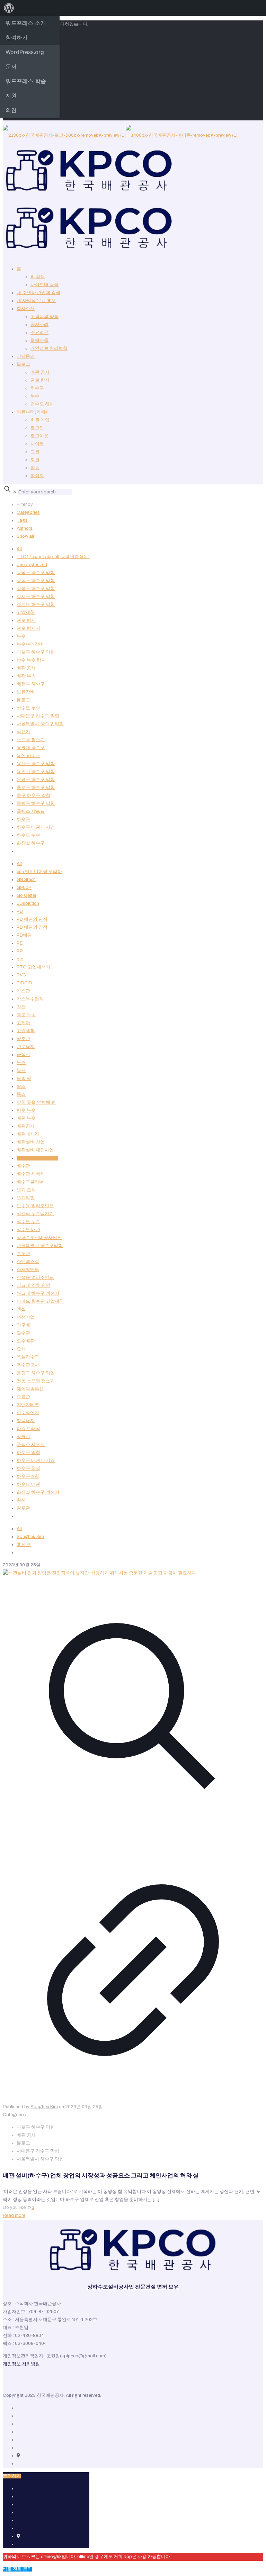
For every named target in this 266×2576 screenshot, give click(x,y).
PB (20, 911)
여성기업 (26, 1317)
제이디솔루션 (30, 1389)
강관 (21, 1007)
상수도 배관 (28, 1230)
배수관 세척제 (31, 1174)
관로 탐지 (40, 380)
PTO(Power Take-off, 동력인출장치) (53, 557)
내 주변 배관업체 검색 (38, 293)
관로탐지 (26, 1047)
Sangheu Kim (30, 1537)
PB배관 (24, 935)
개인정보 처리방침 (49, 348)
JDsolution (28, 903)
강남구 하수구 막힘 (36, 573)
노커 (21, 1063)
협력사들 (39, 340)
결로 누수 (26, 1015)
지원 (11, 95)
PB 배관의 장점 (32, 927)
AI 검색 (38, 277)
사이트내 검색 (45, 285)
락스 (21, 1086)
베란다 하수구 (31, 684)
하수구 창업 (28, 1468)
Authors (25, 528)
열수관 (23, 1333)
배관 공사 (40, 372)
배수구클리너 (30, 1182)
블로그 (23, 364)
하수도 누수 (28, 835)
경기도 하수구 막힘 (36, 604)
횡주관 (23, 1508)
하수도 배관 (28, 1484)
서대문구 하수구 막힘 (38, 716)
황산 (21, 1500)
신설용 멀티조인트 (35, 1277)
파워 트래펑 (28, 1429)
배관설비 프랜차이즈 (37, 1158)
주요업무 (39, 333)
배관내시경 (28, 1134)
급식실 (23, 1055)
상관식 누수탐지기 (35, 1214)
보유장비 (26, 692)
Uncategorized (32, 565)
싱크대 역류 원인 (33, 1285)
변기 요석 (26, 1190)
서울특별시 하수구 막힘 (40, 724)
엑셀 (21, 1309)
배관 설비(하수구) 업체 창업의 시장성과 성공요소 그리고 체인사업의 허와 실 (101, 2176)
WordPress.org (25, 52)
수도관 (23, 1254)
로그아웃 (39, 436)
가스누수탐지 (30, 999)
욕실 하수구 (28, 756)
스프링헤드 (28, 1269)
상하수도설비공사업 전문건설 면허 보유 (133, 2287)
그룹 (35, 452)
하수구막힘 (28, 1476)
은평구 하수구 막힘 (36, 780)
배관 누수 (26, 1118)
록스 (21, 1094)
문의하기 (12, 2476)
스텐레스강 (28, 1262)
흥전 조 (24, 1545)
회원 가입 (40, 420)
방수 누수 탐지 (31, 660)
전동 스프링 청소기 (36, 1381)
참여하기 (17, 37)
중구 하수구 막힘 (33, 795)
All (19, 549)
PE (20, 943)
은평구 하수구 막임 (36, 1373)
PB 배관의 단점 (32, 919)
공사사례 (39, 325)
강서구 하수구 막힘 (36, 597)
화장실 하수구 (31, 843)
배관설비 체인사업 (35, 1150)
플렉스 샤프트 (31, 811)
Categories (28, 512)
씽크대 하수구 (31, 748)
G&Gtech (26, 880)
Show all (25, 536)
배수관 (23, 1166)
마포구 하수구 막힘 (36, 652)
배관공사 (26, 1126)
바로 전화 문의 (17, 2569)
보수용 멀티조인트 (35, 1206)
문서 (11, 66)
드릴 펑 (24, 1078)
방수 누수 (26, 1110)
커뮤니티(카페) (32, 412)
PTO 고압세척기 (33, 967)
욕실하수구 (28, 1357)
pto (20, 959)
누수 (35, 396)
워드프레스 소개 (26, 23)
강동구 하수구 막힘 (36, 581)
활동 (35, 468)
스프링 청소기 (31, 740)
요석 (21, 1349)
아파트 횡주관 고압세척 (40, 1301)
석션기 (23, 732)
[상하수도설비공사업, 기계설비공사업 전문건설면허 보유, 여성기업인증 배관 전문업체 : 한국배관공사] (120, 193)
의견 (11, 110)
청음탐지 (26, 1421)
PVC (21, 975)
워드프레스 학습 (26, 81)
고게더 (23, 1023)
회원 (35, 460)
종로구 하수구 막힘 (36, 788)
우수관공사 (28, 1365)
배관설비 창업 (31, 1142)
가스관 (23, 991)
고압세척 (26, 612)
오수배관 (26, 1341)
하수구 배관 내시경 (36, 827)
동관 (21, 1071)
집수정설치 (28, 1413)
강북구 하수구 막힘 (36, 589)
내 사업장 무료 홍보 (36, 301)
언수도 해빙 (42, 404)
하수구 (37, 388)
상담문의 (26, 356)
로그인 (37, 428)
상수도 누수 (28, 708)
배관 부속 (26, 676)
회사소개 (26, 309)
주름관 (23, 1397)
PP (20, 951)
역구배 (23, 1325)
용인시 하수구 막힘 (36, 772)
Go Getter (26, 895)
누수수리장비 (30, 644)
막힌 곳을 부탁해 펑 (36, 1102)
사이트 (37, 444)
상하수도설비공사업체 (39, 1238)
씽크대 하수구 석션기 (38, 1293)
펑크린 (23, 1437)
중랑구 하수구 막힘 (36, 803)
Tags (22, 520)
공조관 (23, 1039)
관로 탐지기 (28, 628)
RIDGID (24, 983)
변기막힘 (26, 1198)
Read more (14, 2215)
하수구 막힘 (28, 1453)
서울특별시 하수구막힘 (40, 1246)
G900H (24, 888)
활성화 (37, 476)
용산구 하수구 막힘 (36, 764)
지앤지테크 (28, 1405)
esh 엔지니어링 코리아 (39, 872)
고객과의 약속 (45, 317)
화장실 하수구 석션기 (38, 1492)
